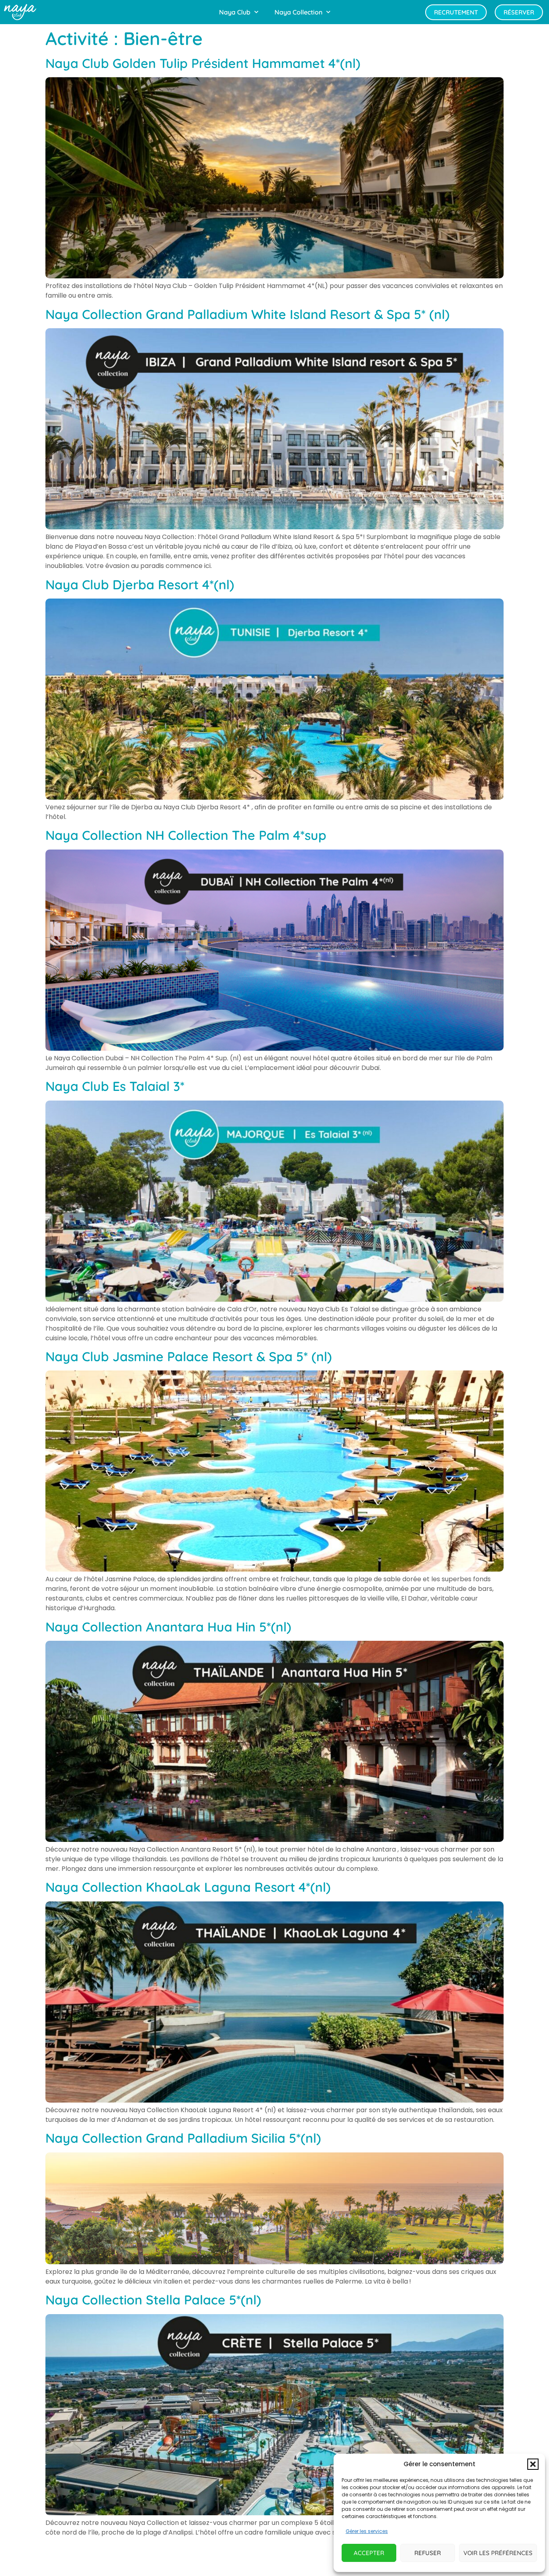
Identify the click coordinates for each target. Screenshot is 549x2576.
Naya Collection (298, 12)
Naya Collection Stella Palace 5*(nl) (153, 2300)
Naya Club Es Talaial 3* (115, 1086)
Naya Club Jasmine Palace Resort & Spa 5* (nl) (189, 1356)
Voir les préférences (498, 2553)
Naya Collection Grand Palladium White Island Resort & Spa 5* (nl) (248, 314)
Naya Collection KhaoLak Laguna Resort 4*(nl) (188, 1887)
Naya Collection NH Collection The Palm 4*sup (186, 835)
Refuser (428, 2553)
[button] (533, 2464)
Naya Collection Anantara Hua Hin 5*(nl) (168, 1627)
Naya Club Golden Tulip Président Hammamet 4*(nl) (203, 63)
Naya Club (235, 12)
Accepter (369, 2553)
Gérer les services (367, 2531)
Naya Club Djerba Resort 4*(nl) (140, 584)
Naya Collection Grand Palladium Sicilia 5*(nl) (183, 2138)
